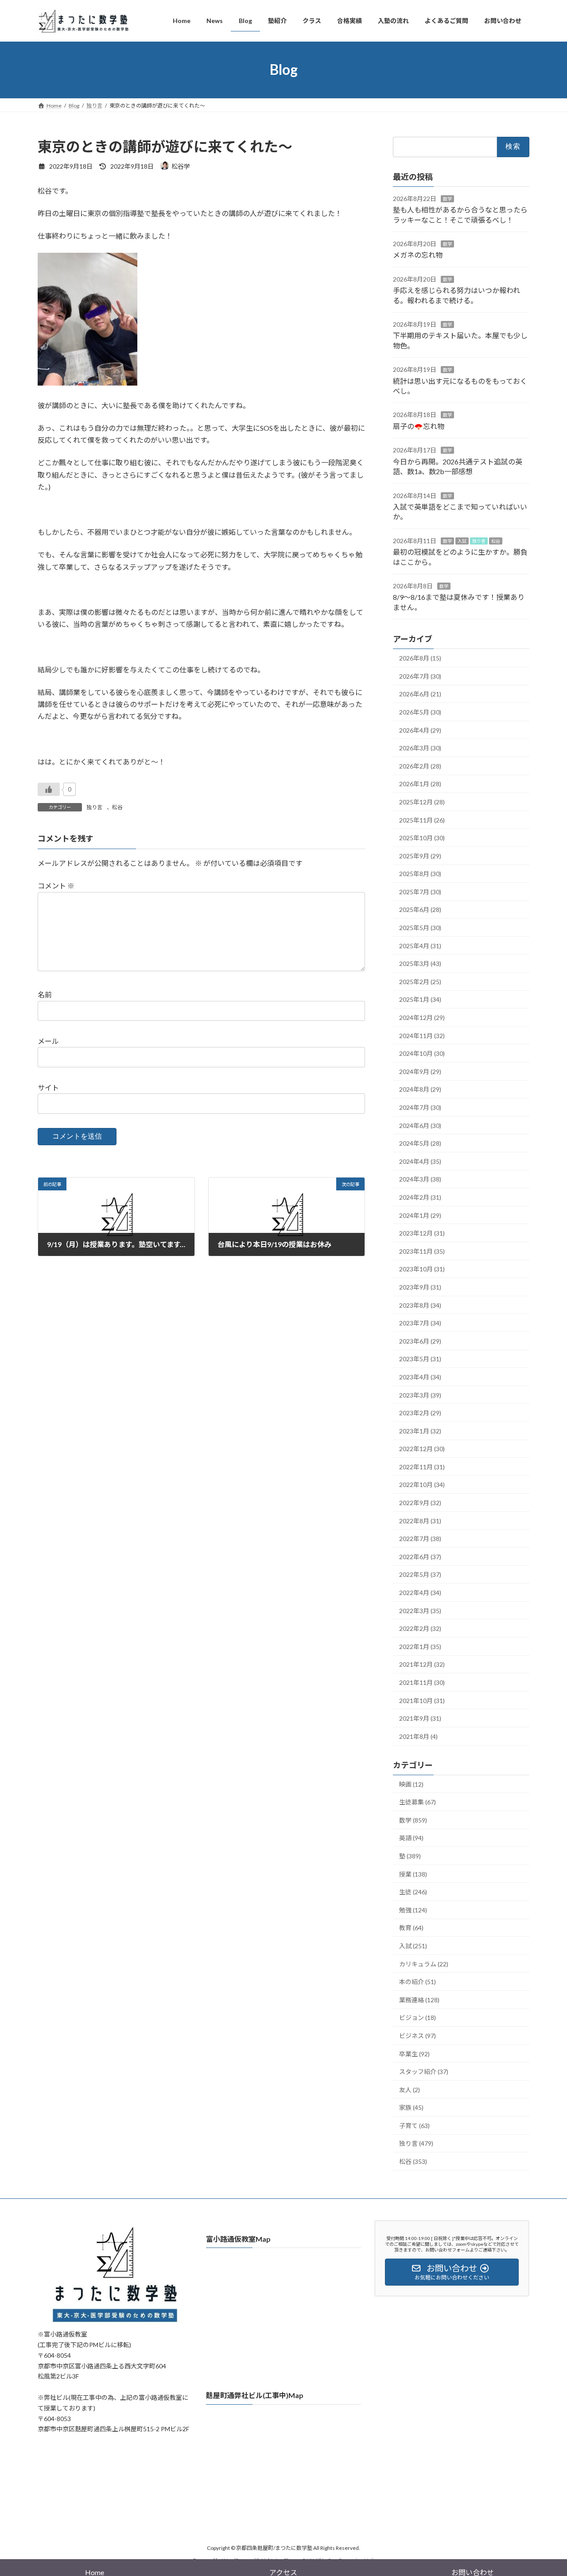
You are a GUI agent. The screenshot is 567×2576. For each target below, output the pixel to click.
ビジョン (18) (417, 2018)
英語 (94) (411, 1838)
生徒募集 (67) (417, 1802)
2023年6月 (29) (420, 1341)
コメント (56, 886)
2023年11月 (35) (422, 1251)
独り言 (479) (416, 2143)
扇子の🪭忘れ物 (419, 426)
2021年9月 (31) (420, 1718)
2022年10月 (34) (422, 1485)
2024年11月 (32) (422, 1035)
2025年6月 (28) (420, 910)
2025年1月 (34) (420, 999)
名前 (45, 994)
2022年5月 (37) (420, 1574)
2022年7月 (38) (420, 1539)
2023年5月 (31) (420, 1359)
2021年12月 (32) (422, 1664)
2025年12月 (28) (422, 802)
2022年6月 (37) (420, 1556)
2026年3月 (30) (420, 748)
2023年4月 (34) (420, 1377)
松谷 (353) (413, 2161)
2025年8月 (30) (420, 874)
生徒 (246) (413, 1892)
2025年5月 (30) (420, 928)
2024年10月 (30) (422, 1053)
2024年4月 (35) (420, 1161)
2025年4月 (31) (420, 945)
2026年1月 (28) (420, 784)
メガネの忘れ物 (418, 255)
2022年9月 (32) (420, 1503)
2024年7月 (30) (420, 1107)
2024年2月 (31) (420, 1197)
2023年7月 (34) (420, 1323)
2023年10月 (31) (422, 1269)
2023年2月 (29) (420, 1413)
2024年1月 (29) (420, 1215)
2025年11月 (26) (422, 820)
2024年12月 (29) (422, 1018)
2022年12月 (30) (422, 1449)
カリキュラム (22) (424, 1964)
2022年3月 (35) (420, 1610)
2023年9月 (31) (420, 1287)
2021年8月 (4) (418, 1736)
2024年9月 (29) (420, 1071)
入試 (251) (413, 1946)
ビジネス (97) (417, 2035)
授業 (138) (413, 1874)
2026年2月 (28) (420, 766)
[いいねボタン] (49, 789)
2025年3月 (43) (420, 964)
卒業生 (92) (414, 2053)
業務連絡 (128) (419, 1999)
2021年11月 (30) (422, 1682)
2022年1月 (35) (420, 1646)
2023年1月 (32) (420, 1431)
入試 (462, 541)
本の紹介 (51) (417, 1982)
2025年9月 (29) (420, 855)
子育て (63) (414, 2125)
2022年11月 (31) (422, 1466)
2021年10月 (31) (422, 1700)
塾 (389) (410, 1856)
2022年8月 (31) (420, 1520)
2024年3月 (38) (420, 1179)
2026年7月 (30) (420, 676)
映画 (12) (411, 1784)
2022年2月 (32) (420, 1628)
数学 (447, 198)
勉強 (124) (413, 1910)
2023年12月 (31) (422, 1233)
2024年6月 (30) (420, 1125)
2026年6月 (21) (420, 694)
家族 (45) (411, 2107)
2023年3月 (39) (420, 1395)
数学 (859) (413, 1820)
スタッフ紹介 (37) (424, 2072)
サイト (48, 1087)
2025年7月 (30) (420, 891)
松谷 (117, 807)
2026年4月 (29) (420, 730)
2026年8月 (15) (420, 658)
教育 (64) (411, 1928)
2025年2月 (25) (420, 981)
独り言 (94, 807)
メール (48, 1041)
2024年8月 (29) (420, 1089)
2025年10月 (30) (422, 838)
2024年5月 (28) (420, 1143)
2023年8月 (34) (420, 1305)
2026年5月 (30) (420, 712)
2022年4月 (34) (420, 1593)
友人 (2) (410, 2089)
